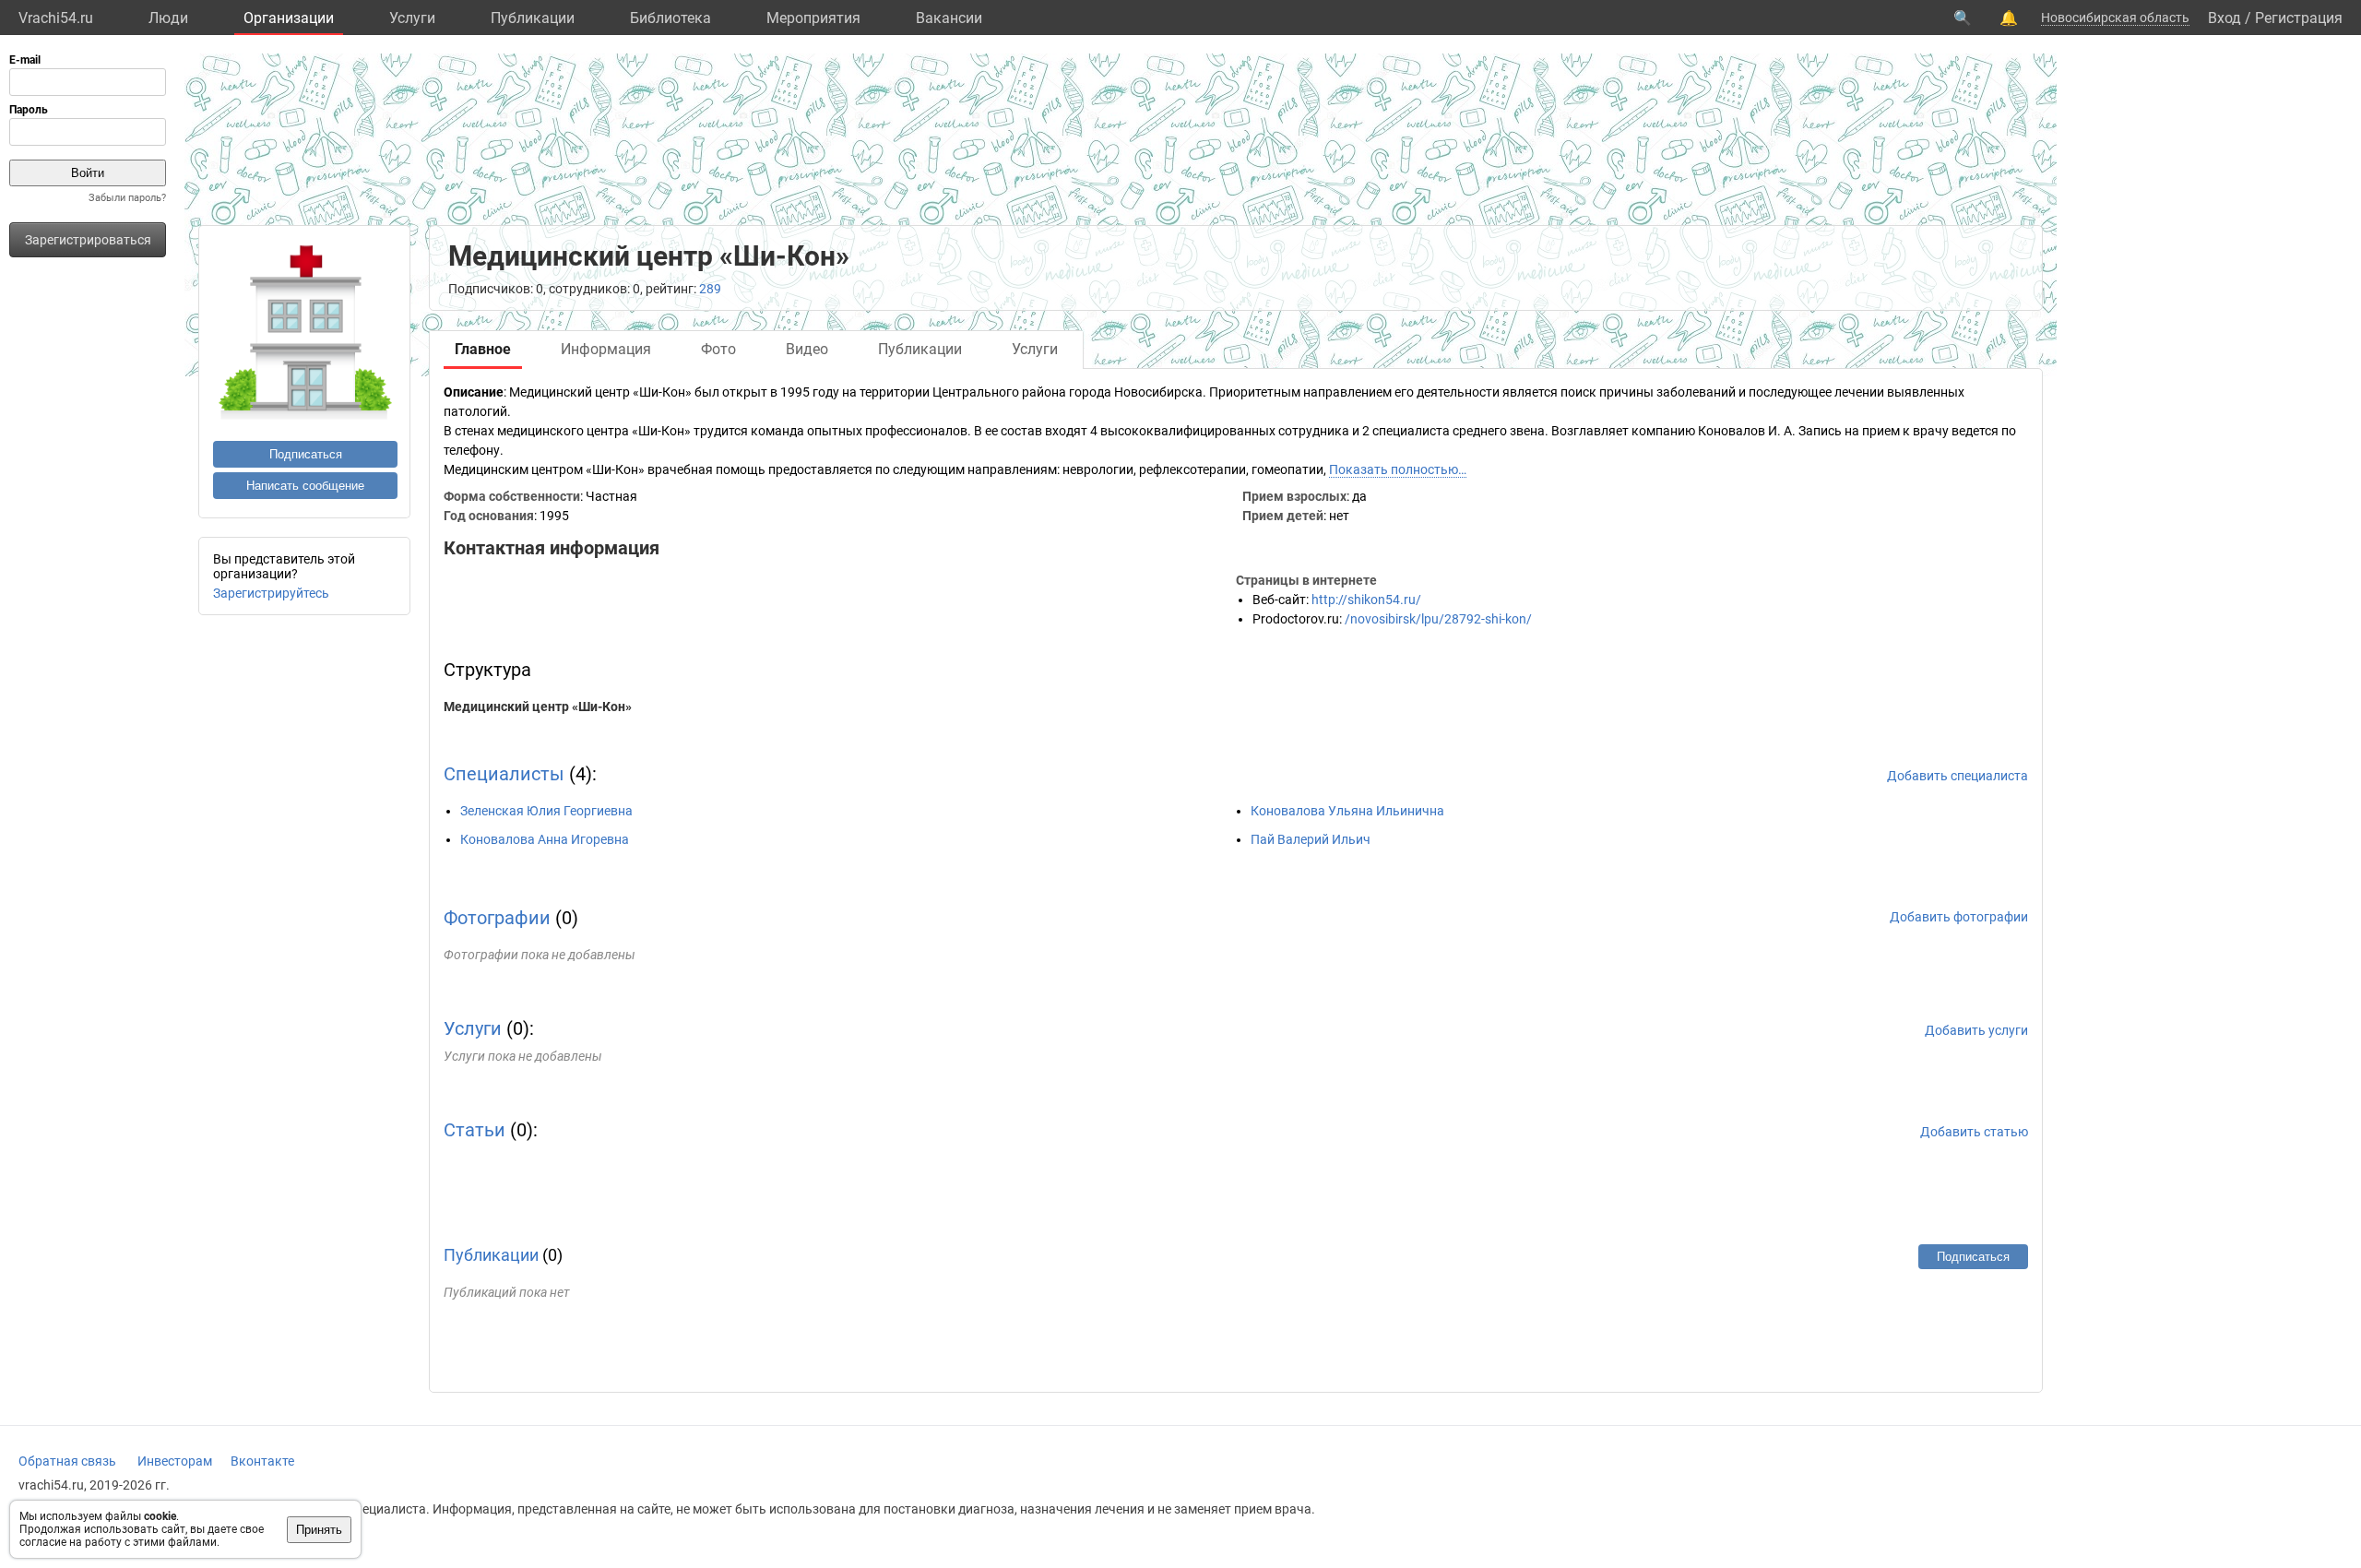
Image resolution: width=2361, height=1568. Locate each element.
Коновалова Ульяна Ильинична (1347, 811)
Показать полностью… (1398, 469)
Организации (289, 18)
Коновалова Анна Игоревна (545, 839)
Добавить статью (1974, 1132)
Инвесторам (175, 1461)
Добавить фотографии (1959, 917)
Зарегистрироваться (88, 240)
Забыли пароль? (127, 198)
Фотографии (497, 918)
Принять (319, 1530)
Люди (168, 18)
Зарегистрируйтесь (271, 593)
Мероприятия (813, 18)
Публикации (533, 18)
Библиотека (670, 18)
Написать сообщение (305, 486)
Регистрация (2299, 18)
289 (710, 289)
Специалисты (504, 774)
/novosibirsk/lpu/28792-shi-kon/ (1438, 619)
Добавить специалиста (1958, 776)
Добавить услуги (1976, 1030)
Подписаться (306, 454)
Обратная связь (67, 1461)
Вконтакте (262, 1461)
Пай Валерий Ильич (1311, 839)
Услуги (412, 18)
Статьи (475, 1130)
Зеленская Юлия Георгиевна (546, 811)
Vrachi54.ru (56, 18)
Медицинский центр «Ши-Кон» (538, 707)
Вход (2225, 18)
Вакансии (949, 18)
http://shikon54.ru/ (1366, 600)
